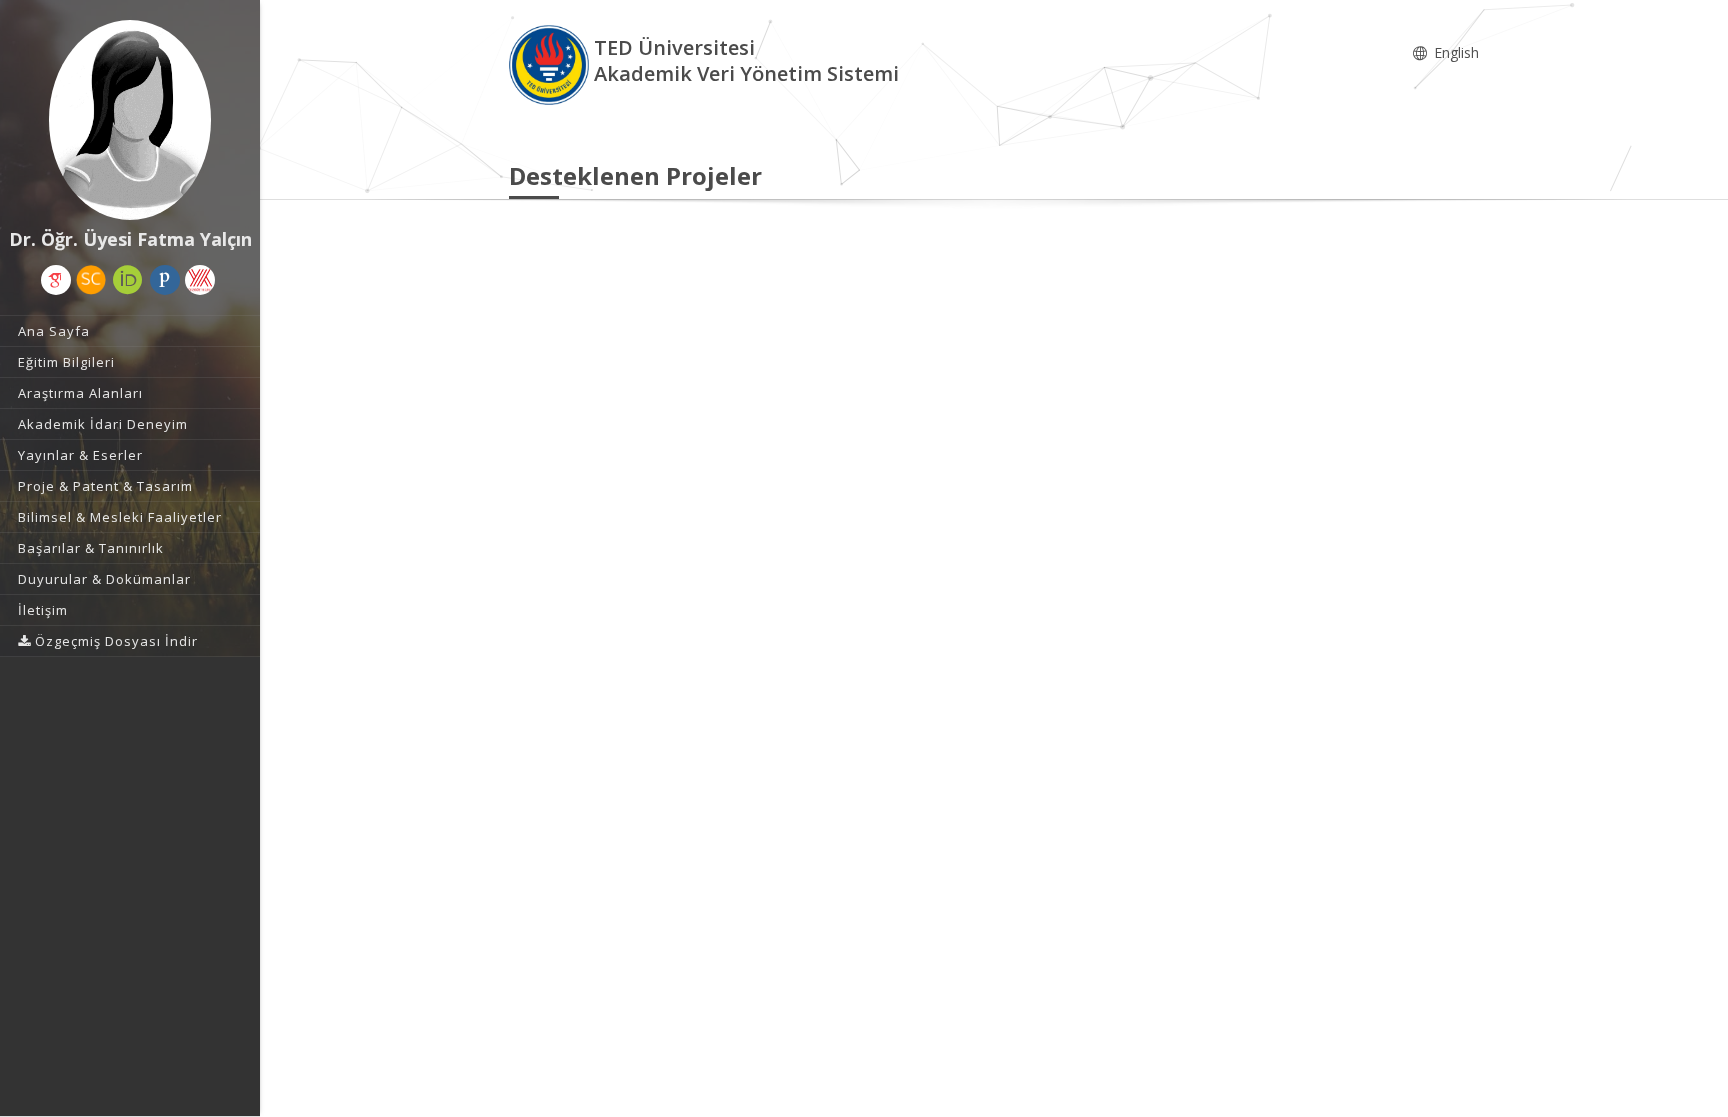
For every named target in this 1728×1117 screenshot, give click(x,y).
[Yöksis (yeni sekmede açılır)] (200, 280)
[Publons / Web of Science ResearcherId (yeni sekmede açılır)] (165, 280)
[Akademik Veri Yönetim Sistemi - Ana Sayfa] (551, 63)
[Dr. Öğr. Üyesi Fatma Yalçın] (130, 120)
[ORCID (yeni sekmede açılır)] (128, 280)
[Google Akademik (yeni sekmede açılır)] (56, 280)
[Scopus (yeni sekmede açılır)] (91, 280)
